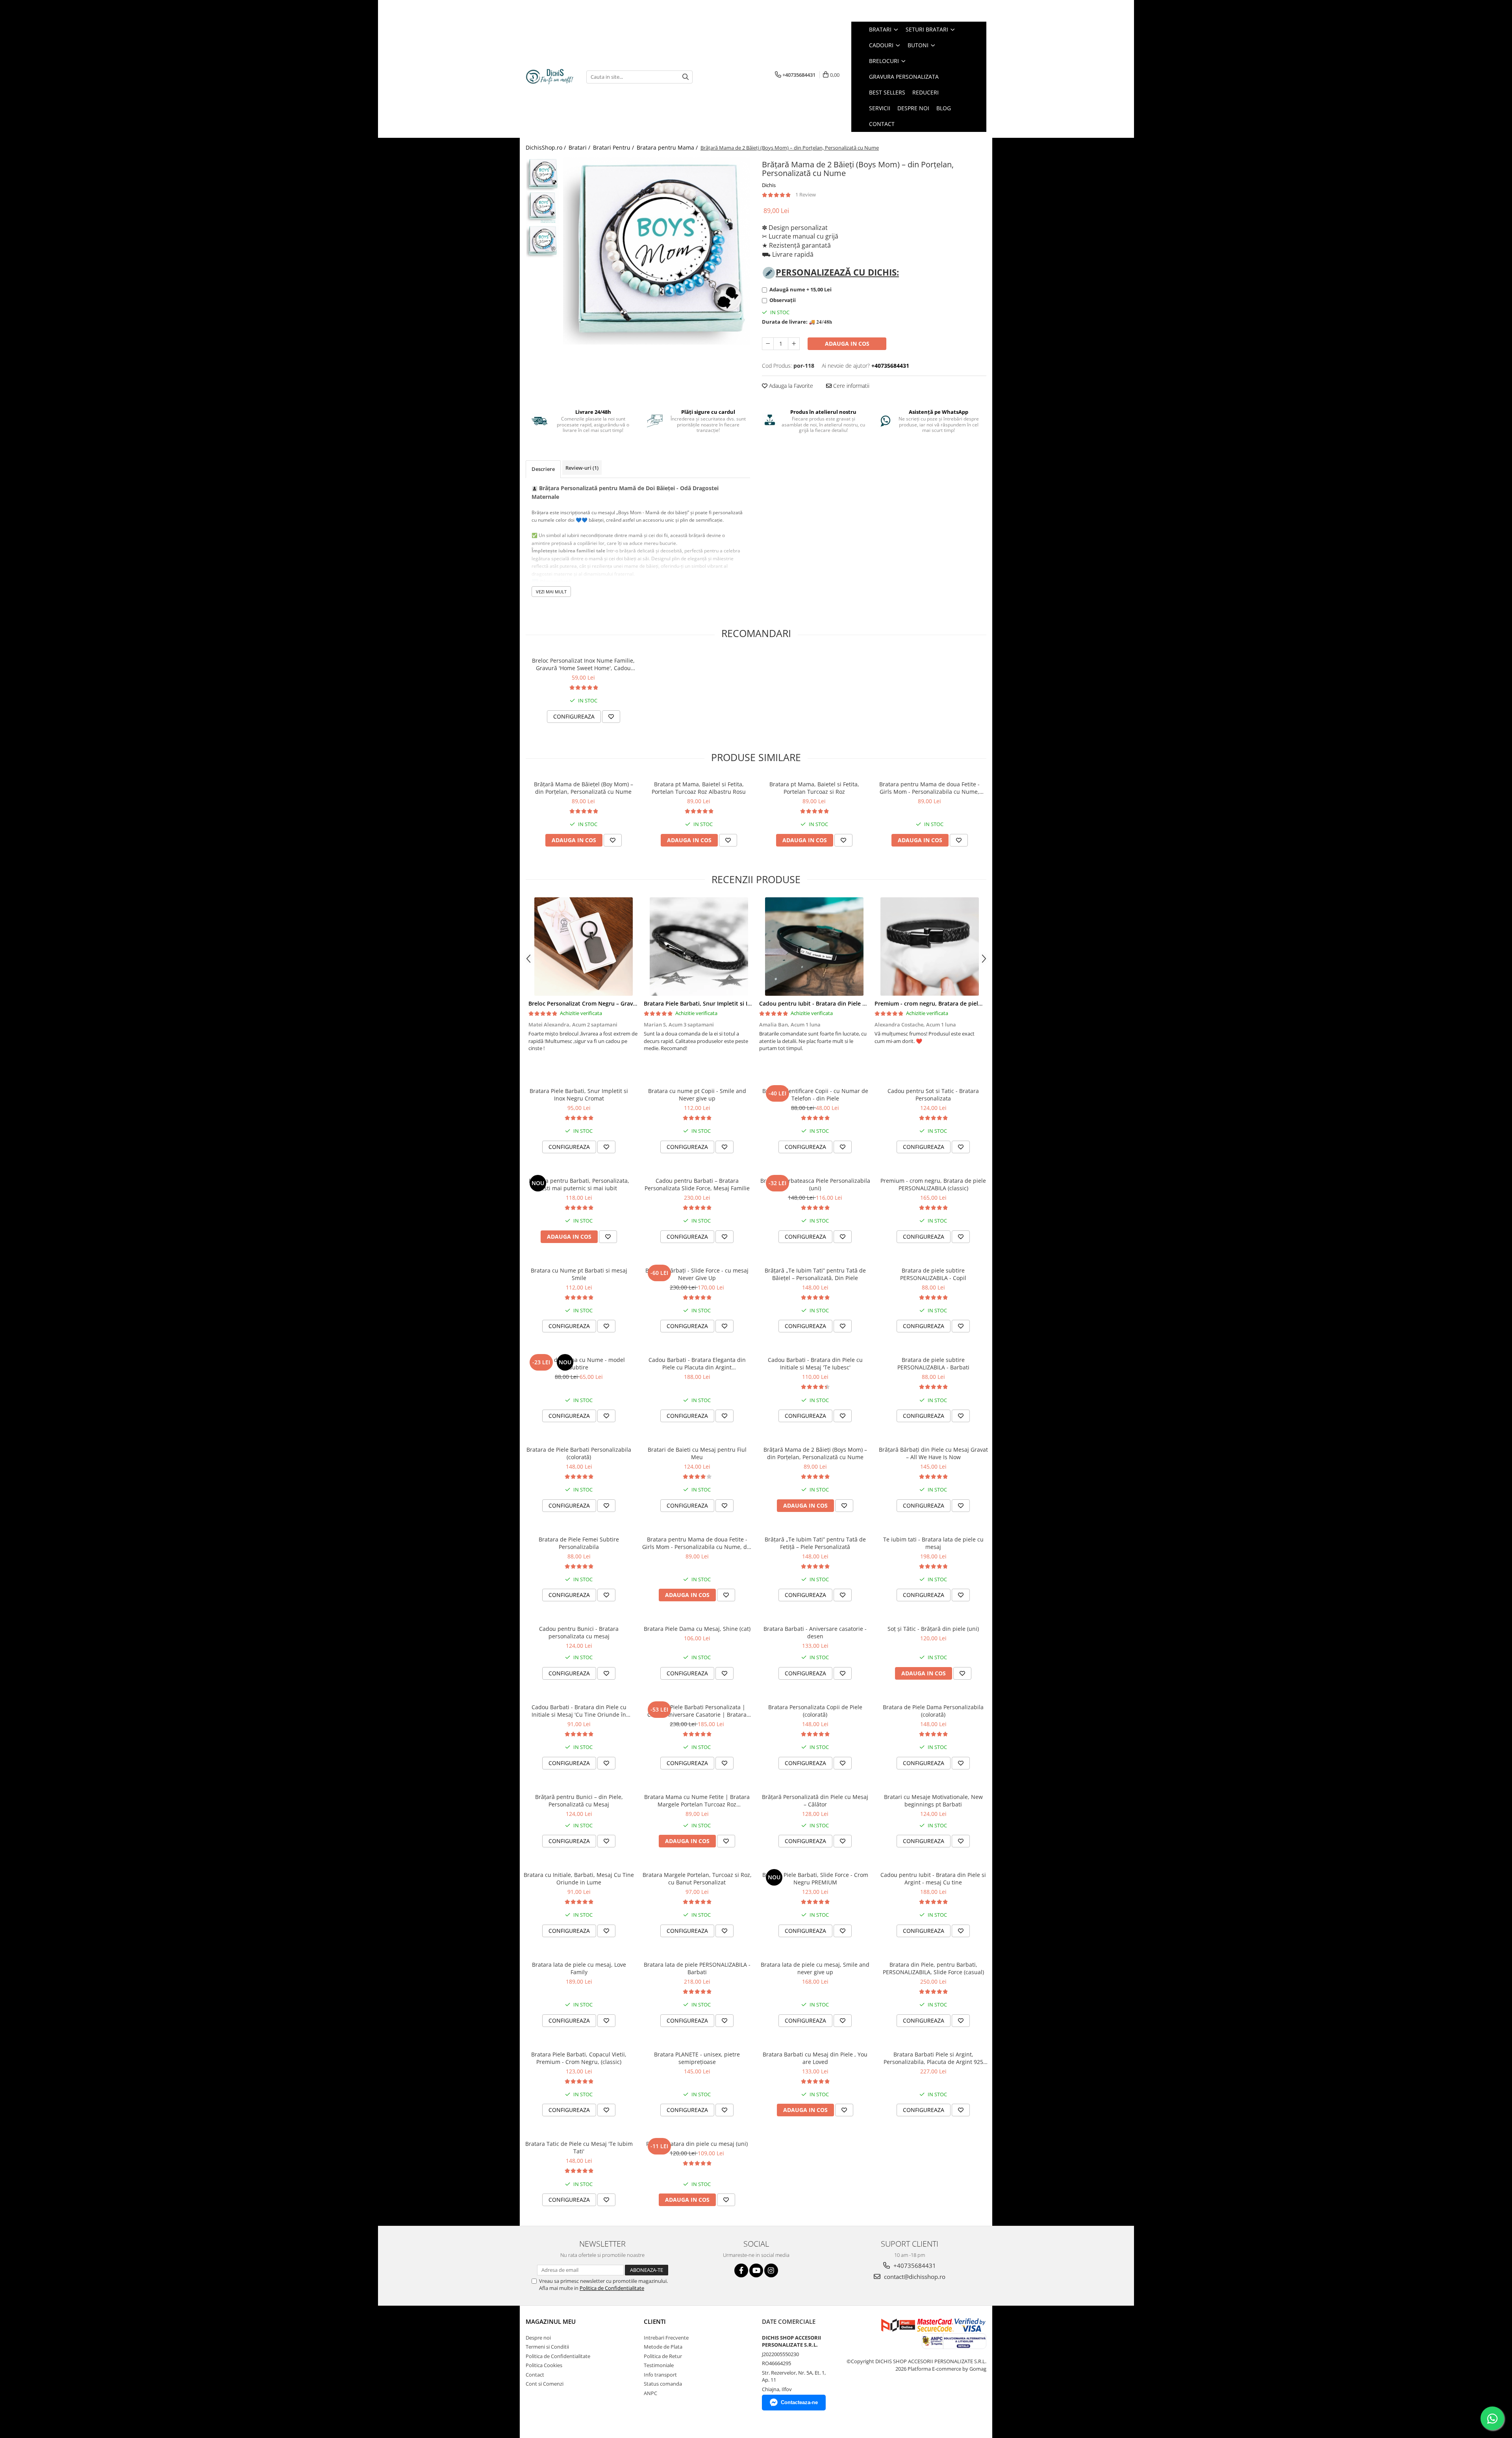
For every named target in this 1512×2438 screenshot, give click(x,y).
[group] (657, 251)
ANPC (650, 2393)
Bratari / (580, 147)
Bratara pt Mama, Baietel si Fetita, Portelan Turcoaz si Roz (814, 788)
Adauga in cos (847, 344)
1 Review (806, 195)
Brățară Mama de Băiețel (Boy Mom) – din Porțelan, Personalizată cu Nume (584, 788)
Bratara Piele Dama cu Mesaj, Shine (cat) (697, 1629)
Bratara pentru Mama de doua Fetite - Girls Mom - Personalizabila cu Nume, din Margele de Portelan (929, 788)
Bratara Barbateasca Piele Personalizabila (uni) (815, 1184)
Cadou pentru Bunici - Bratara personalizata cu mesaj (579, 1632)
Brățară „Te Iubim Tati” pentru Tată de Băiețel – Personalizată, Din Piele (815, 1274)
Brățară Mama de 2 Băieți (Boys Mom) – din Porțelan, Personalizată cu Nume (815, 1453)
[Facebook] (741, 2270)
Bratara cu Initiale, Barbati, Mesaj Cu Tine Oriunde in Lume (579, 1879)
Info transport (660, 2375)
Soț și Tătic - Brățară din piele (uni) (933, 1629)
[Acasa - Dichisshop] (550, 77)
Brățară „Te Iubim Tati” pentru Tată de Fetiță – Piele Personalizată (815, 1543)
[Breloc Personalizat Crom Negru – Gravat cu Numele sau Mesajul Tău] (583, 947)
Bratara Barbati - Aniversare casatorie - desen (815, 1632)
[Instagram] (771, 2270)
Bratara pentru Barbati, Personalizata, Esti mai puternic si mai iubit (579, 1184)
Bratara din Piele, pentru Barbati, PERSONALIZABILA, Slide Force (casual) (933, 1968)
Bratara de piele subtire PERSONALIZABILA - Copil (933, 1274)
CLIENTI (655, 2321)
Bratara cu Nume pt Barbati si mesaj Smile (579, 1274)
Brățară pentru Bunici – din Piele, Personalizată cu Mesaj (579, 1801)
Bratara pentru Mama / (668, 147)
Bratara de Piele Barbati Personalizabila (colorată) (579, 1453)
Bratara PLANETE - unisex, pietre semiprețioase (697, 2058)
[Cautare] (686, 77)
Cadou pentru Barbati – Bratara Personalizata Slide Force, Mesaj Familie (697, 1184)
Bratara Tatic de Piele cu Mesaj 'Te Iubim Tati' (579, 2147)
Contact (535, 2375)
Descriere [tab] (543, 469)
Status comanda (663, 2384)
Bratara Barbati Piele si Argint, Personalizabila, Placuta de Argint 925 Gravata (933, 2058)
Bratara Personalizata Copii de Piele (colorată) (815, 1711)
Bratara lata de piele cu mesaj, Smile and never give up (815, 1968)
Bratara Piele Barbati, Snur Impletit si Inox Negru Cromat (721, 1003)
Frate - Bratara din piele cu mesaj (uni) (697, 2144)
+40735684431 (914, 2266)
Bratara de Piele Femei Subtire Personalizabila (579, 1543)
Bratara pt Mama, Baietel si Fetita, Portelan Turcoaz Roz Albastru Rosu (699, 788)
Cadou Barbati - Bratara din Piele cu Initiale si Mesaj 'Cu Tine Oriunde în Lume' (579, 1711)
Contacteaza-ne (799, 2402)
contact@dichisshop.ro (914, 2277)
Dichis (769, 185)
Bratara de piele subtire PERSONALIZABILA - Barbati (933, 1364)
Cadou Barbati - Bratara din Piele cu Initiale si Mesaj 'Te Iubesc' (815, 1364)
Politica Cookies (544, 2365)
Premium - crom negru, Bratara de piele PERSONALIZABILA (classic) (964, 1003)
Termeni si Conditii (547, 2347)
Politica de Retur (663, 2356)
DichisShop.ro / (547, 147)
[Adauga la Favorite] (611, 717)
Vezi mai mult (551, 592)
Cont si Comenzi (545, 2384)
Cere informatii (850, 386)
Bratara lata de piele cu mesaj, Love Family (579, 1968)
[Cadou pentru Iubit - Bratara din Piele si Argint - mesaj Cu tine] (814, 947)
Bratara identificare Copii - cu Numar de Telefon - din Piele (815, 1095)
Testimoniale (659, 2365)
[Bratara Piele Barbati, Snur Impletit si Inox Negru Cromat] (699, 947)
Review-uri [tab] (582, 468)
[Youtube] (756, 2270)
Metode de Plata (663, 2347)
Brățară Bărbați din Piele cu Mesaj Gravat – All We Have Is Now (933, 1453)
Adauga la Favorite (790, 386)
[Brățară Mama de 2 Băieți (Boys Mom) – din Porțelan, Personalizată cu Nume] (657, 251)
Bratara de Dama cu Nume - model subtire (579, 1364)
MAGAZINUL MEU (551, 2321)
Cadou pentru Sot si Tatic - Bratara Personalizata (933, 1095)
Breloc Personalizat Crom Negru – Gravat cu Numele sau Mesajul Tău (621, 1003)
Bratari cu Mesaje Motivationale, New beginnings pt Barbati (933, 1801)
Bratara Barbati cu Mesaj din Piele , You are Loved (815, 2058)
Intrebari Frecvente (666, 2338)
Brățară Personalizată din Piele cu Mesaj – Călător (815, 1801)
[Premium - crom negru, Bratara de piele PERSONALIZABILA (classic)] (929, 947)
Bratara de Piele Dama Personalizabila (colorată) (933, 1711)
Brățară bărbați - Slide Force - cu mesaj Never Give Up (697, 1274)
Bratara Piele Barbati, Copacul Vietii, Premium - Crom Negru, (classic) (579, 2058)
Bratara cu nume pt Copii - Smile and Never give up (697, 1095)
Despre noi (538, 2338)
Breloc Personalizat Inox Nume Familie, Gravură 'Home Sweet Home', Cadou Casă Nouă (583, 664)
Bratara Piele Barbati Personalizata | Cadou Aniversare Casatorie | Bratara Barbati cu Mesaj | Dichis (697, 1711)
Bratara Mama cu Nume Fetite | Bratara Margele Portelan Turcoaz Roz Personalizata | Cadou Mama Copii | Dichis (697, 1801)
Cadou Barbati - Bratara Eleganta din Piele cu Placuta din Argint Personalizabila (697, 1364)
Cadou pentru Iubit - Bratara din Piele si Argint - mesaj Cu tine (843, 1003)
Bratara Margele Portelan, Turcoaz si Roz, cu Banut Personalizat (697, 1879)
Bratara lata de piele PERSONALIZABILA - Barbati (697, 1968)
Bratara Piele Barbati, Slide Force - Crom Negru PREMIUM (815, 1879)
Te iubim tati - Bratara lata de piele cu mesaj (933, 1543)
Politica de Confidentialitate (612, 2288)
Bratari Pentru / (614, 147)
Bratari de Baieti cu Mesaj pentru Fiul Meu (697, 1453)
